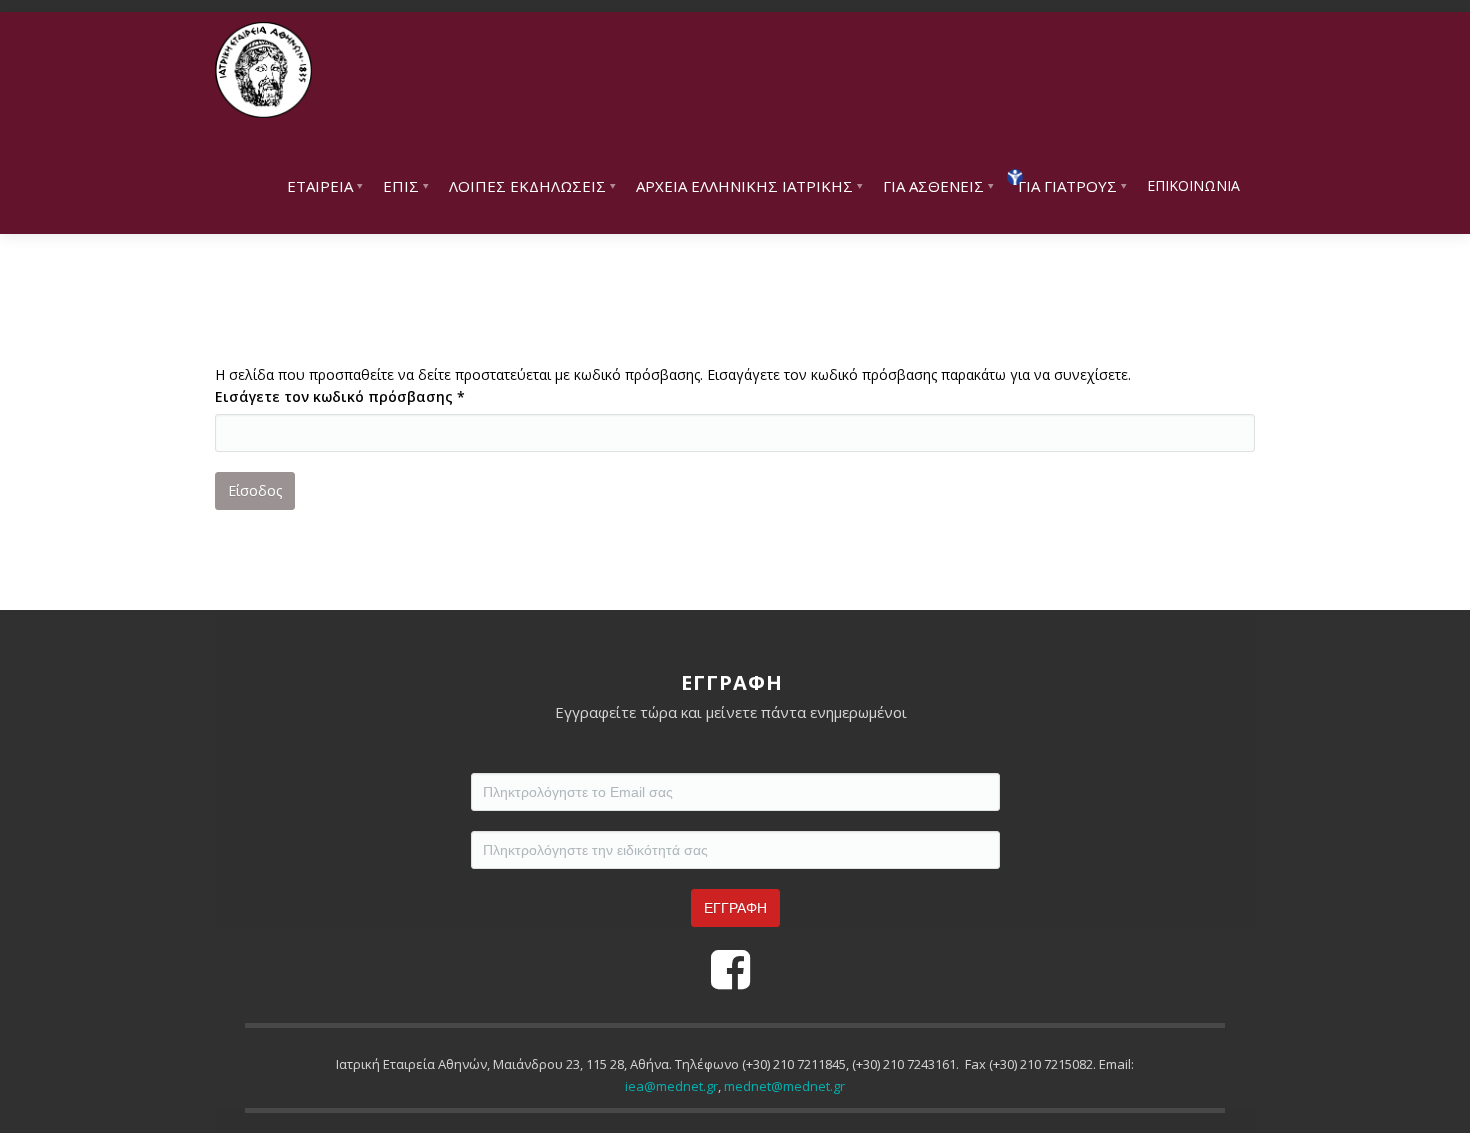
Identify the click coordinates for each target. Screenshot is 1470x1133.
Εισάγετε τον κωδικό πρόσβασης (340, 396)
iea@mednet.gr (671, 1086)
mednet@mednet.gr (784, 1086)
